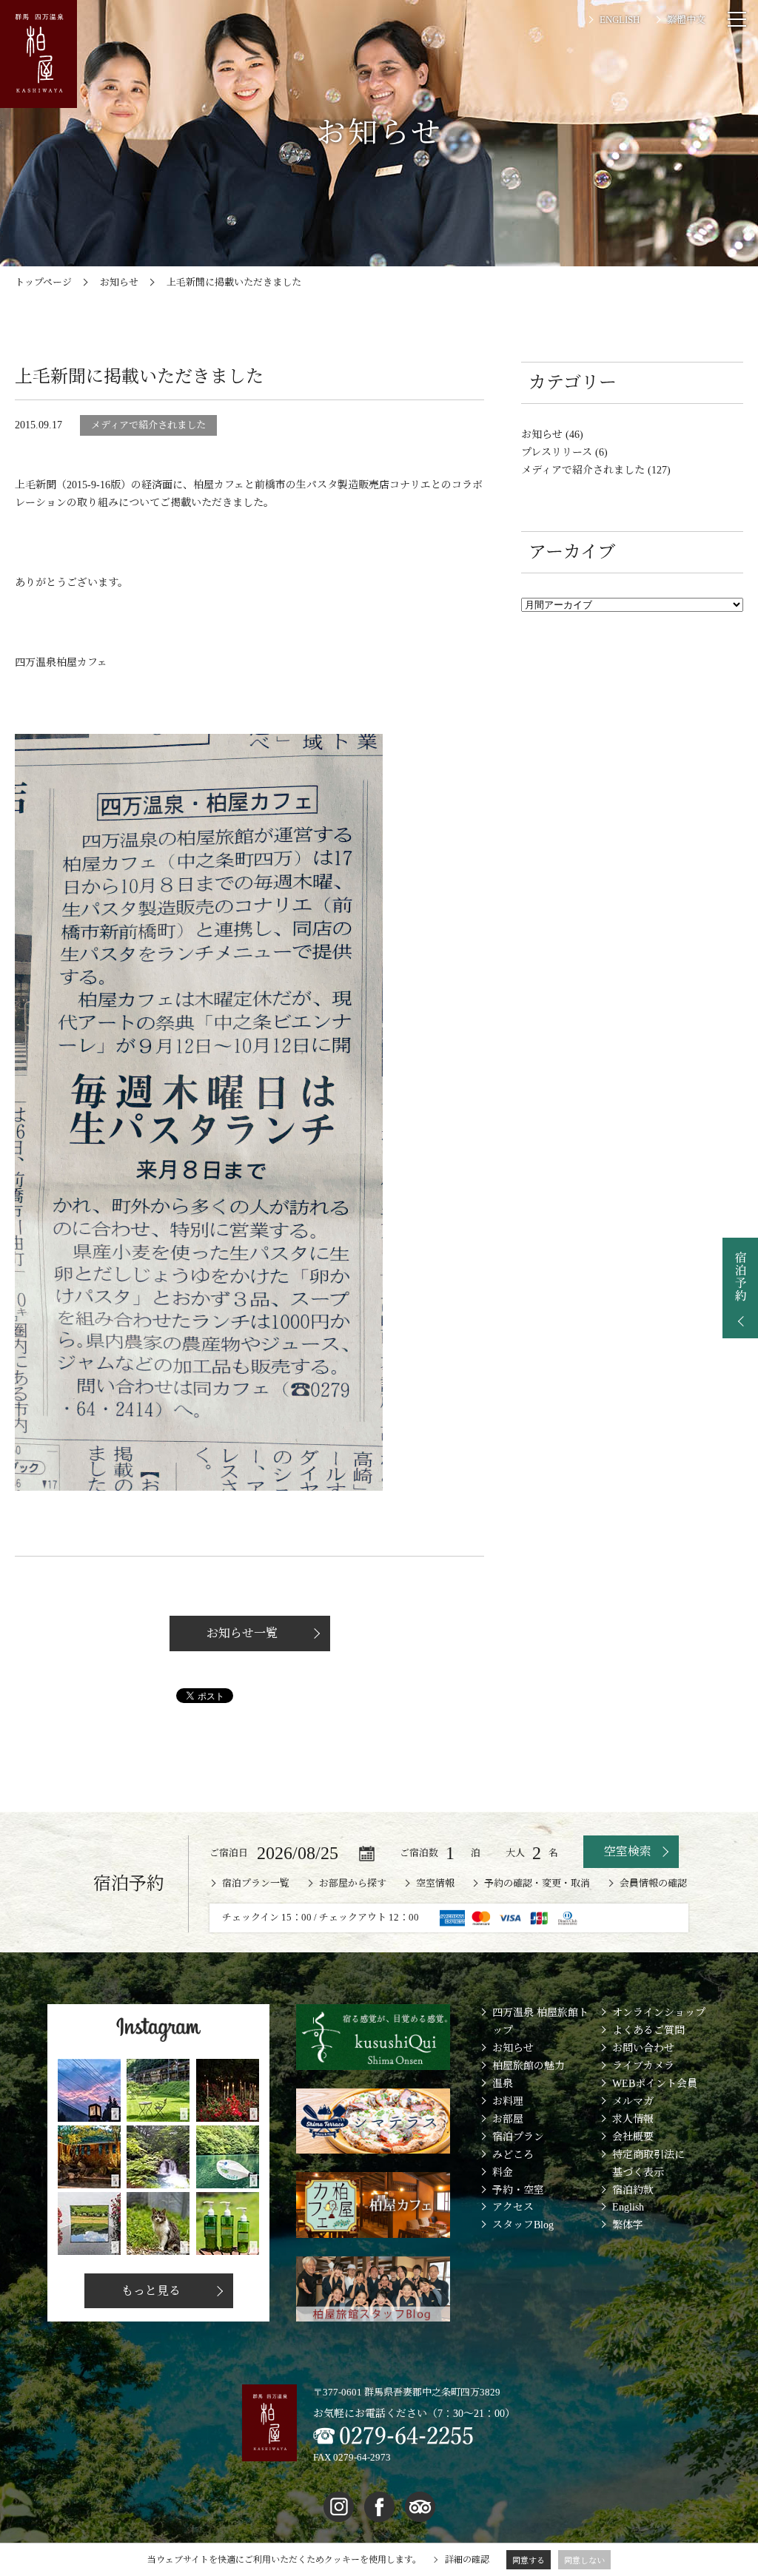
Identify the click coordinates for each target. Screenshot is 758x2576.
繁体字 (628, 2225)
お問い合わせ (643, 2048)
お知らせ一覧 (242, 1633)
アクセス (513, 2207)
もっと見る (151, 2291)
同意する (529, 2560)
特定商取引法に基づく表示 (648, 2164)
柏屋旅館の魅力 (529, 2066)
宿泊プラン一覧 (256, 1883)
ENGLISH (620, 20)
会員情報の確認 (653, 1883)
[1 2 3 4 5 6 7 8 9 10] (458, 1852)
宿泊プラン (518, 2137)
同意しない (584, 2560)
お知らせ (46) (552, 435)
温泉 (503, 2084)
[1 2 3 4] (540, 1852)
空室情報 (435, 1883)
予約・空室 (518, 2190)
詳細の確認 (467, 2560)
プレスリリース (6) (564, 452)
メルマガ (633, 2101)
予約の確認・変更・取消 (537, 1883)
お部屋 (508, 2119)
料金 (503, 2172)
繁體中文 (686, 20)
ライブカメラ (643, 2066)
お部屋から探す (353, 1883)
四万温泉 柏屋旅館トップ (540, 2022)
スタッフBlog (523, 2225)
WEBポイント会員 (655, 2084)
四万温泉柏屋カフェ (61, 662)
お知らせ (513, 2048)
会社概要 (633, 2137)
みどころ (513, 2155)
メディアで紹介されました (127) (596, 470)
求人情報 (633, 2119)
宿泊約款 (633, 2190)
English (628, 2207)
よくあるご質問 (648, 2030)
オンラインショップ (659, 2013)
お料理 (508, 2101)
